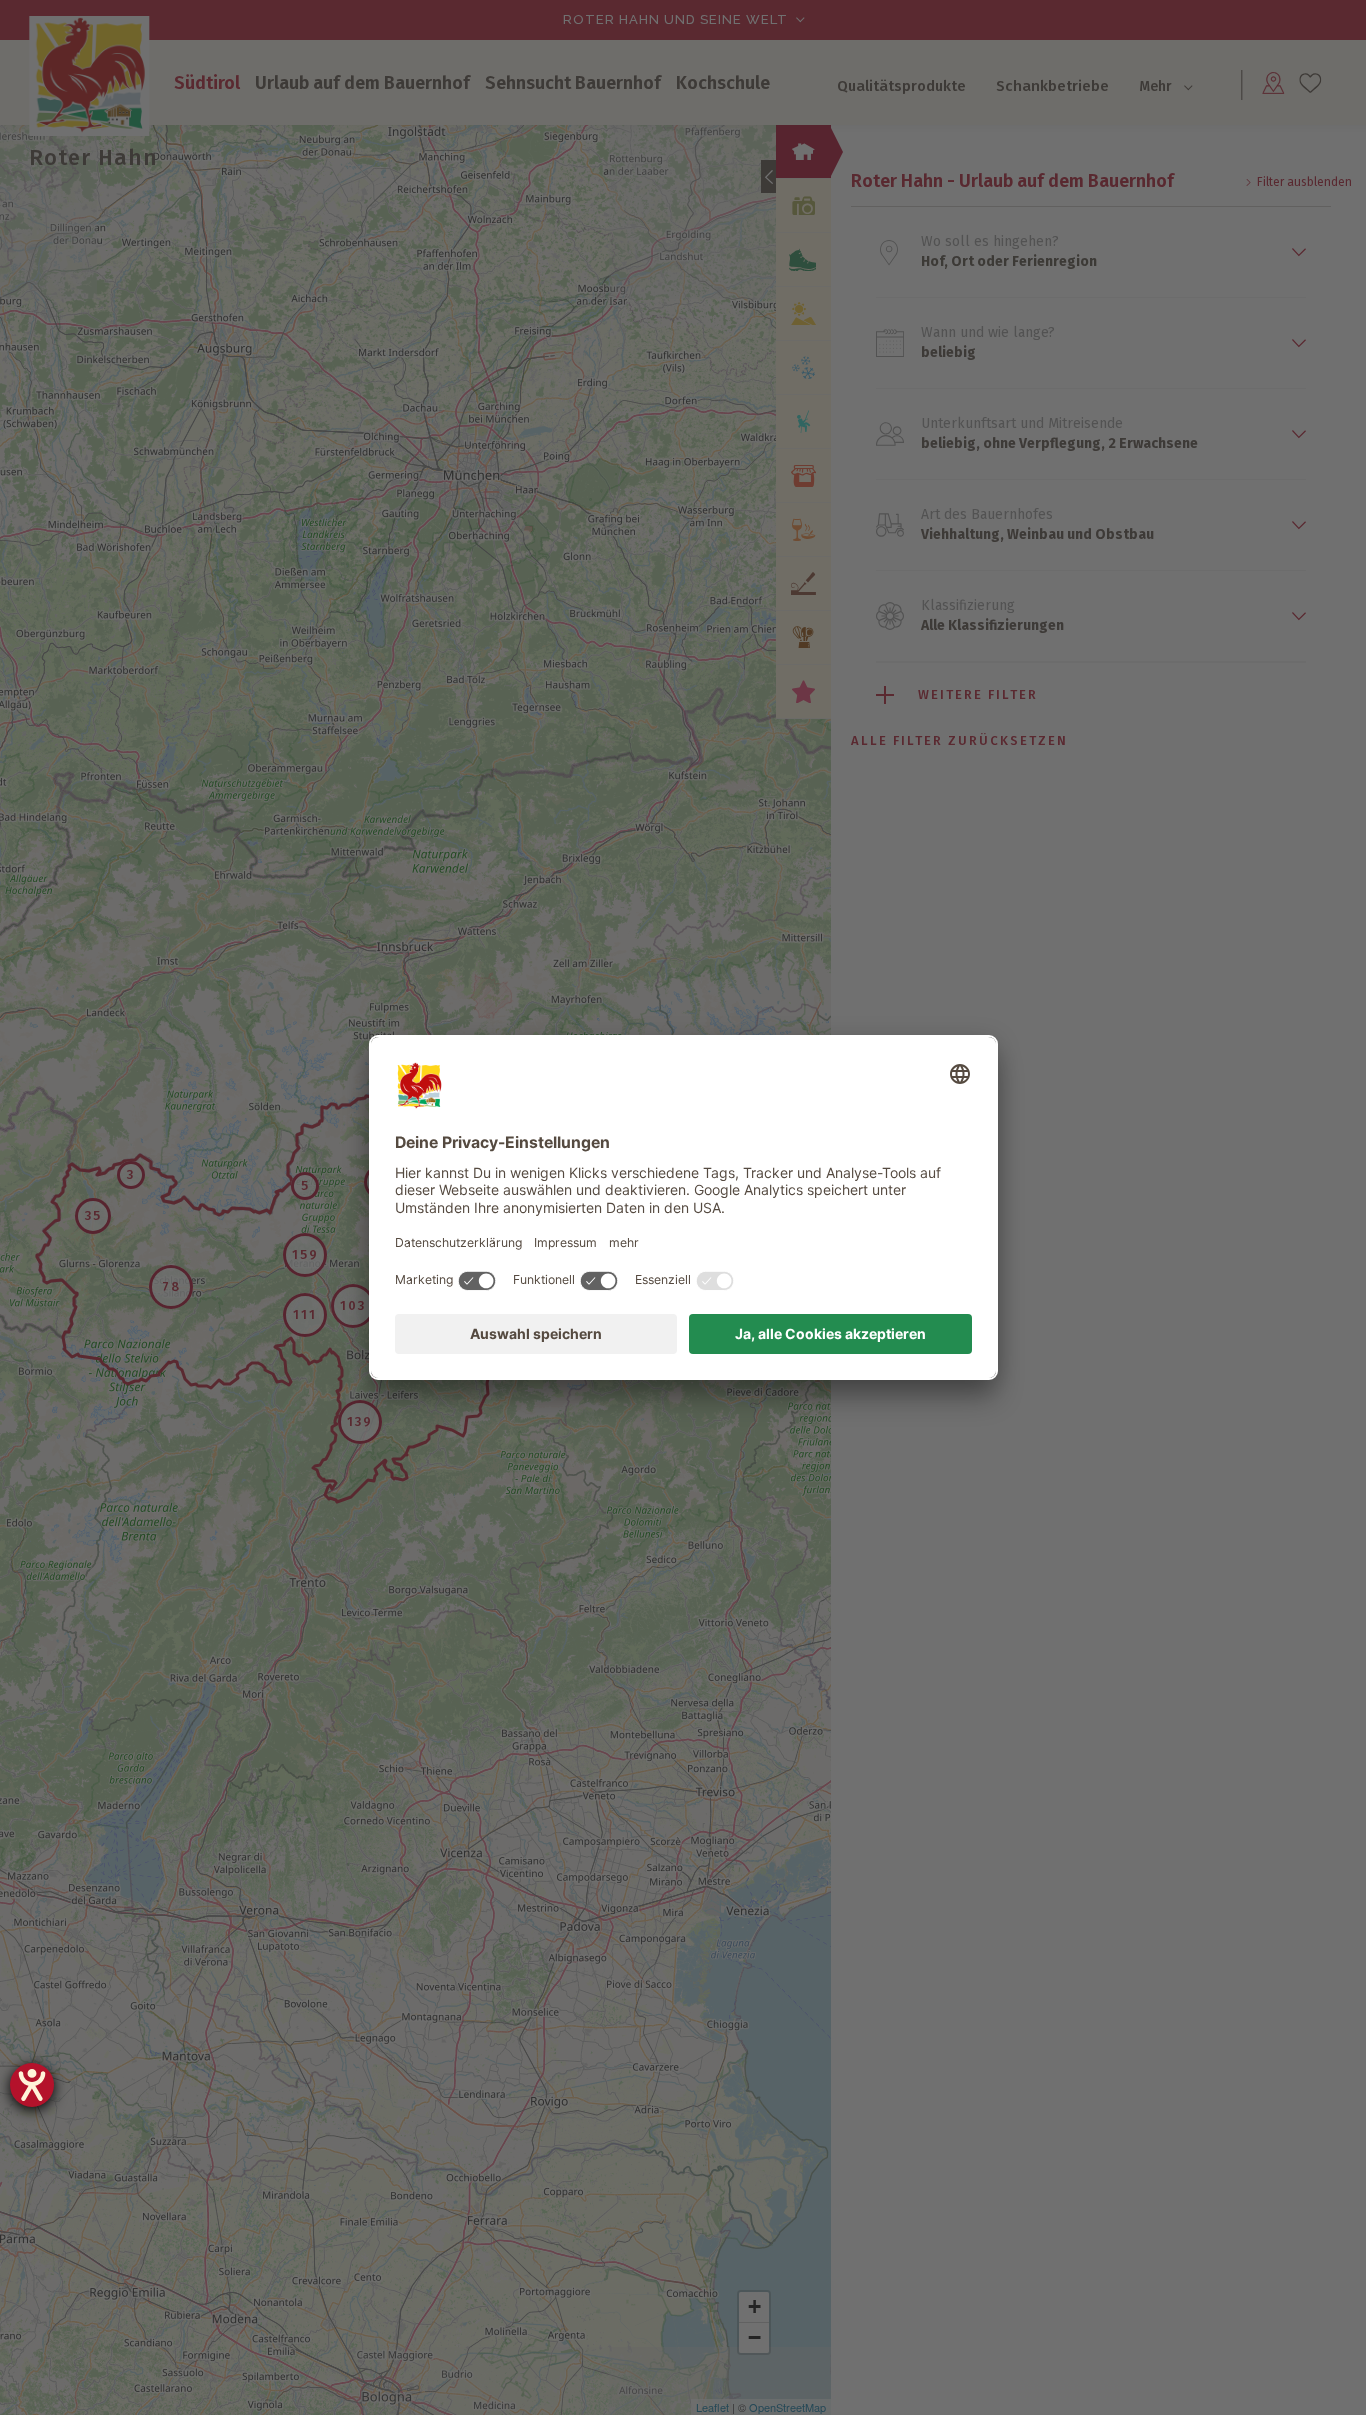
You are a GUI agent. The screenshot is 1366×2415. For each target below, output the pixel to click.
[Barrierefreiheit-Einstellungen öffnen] (32, 2085)
